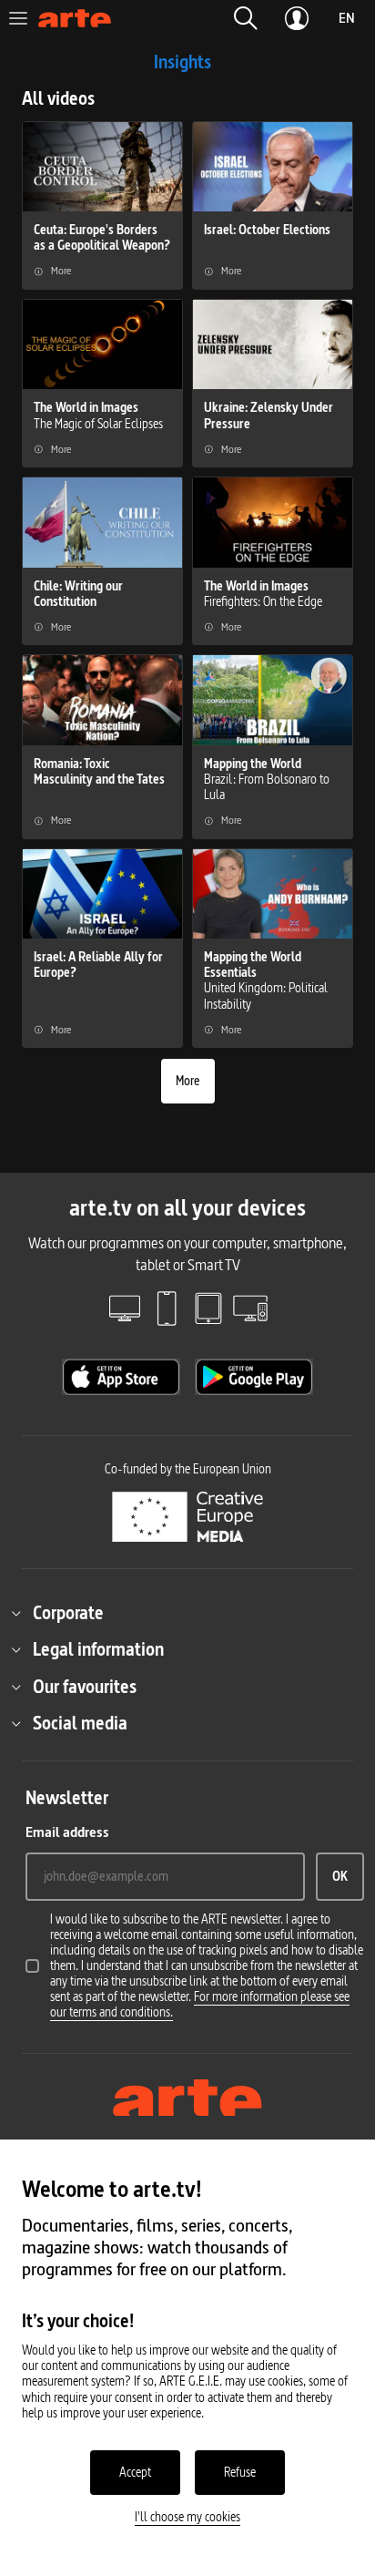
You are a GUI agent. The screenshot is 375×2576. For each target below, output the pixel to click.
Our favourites (85, 1687)
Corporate (68, 1613)
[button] (246, 18)
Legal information (98, 1649)
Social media (80, 1723)
